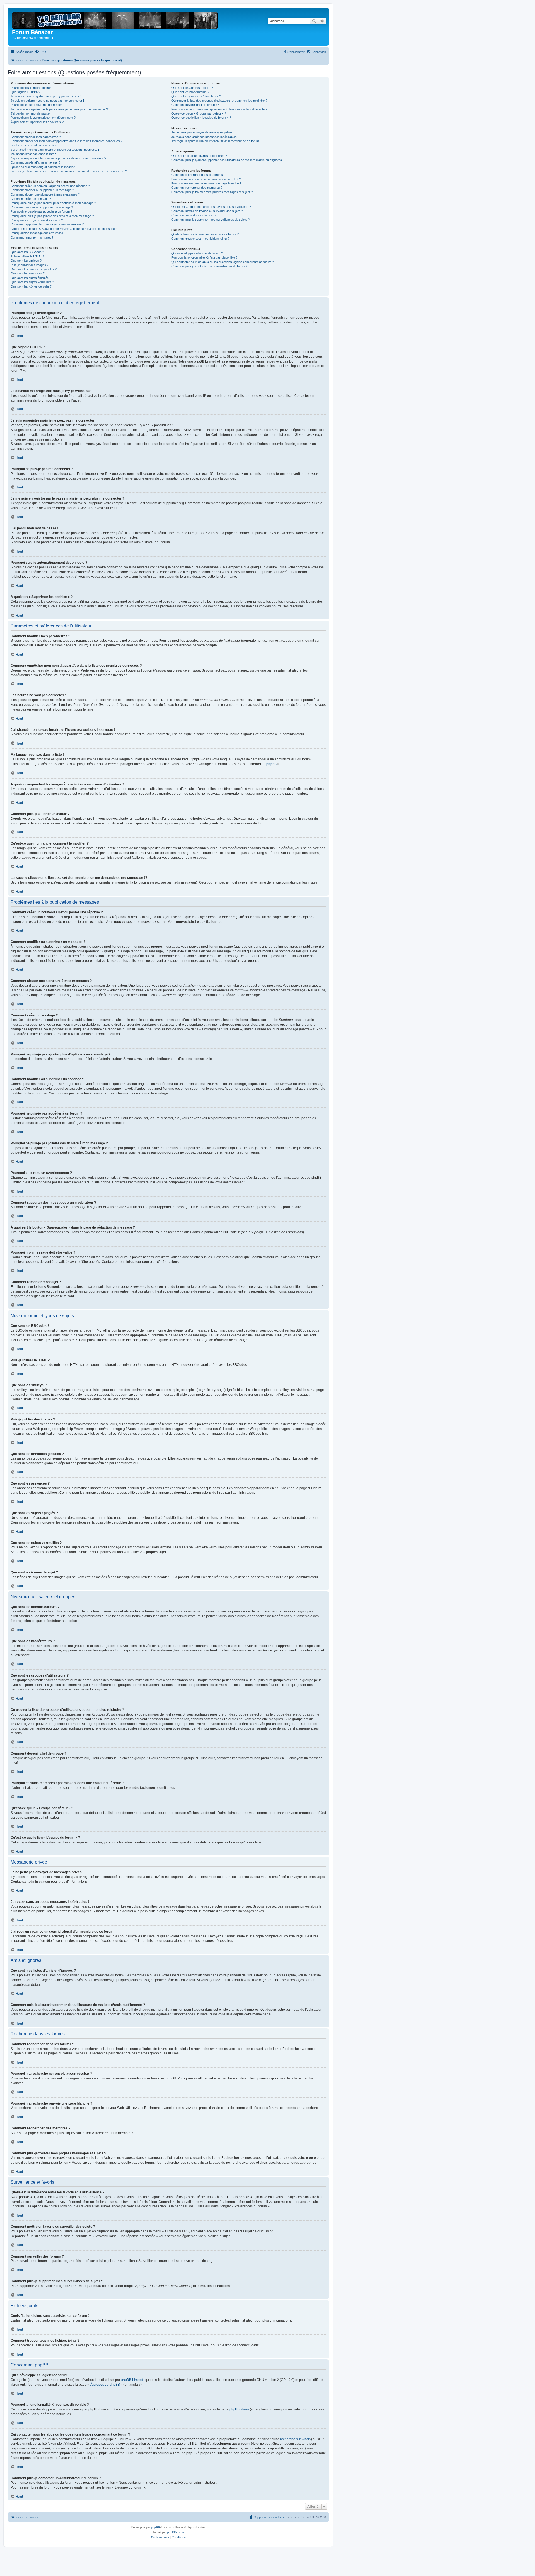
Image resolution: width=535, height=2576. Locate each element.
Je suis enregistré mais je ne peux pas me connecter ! (47, 101)
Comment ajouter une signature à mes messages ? (45, 194)
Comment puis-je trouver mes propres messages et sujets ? (212, 192)
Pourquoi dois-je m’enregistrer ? (32, 88)
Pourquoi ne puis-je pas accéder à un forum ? (41, 211)
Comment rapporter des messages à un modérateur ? (47, 224)
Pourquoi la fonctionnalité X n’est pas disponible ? (204, 257)
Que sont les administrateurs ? (192, 88)
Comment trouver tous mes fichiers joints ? (200, 239)
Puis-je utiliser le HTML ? (27, 256)
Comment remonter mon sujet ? (32, 237)
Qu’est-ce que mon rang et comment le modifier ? (44, 167)
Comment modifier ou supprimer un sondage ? (42, 207)
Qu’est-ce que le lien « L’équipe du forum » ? (201, 118)
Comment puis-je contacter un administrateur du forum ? (209, 266)
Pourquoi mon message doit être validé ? (38, 233)
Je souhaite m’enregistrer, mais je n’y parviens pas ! (46, 96)
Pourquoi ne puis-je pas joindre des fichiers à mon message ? (52, 216)
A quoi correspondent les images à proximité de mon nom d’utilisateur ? (58, 158)
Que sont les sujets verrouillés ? (32, 282)
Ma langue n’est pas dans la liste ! (33, 154)
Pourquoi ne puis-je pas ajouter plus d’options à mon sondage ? (53, 203)
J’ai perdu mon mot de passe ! (31, 113)
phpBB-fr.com (176, 2532)
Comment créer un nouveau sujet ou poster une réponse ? (50, 186)
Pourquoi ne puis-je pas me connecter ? (37, 105)
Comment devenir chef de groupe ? (195, 105)
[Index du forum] (117, 19)
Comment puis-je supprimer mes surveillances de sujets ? (211, 220)
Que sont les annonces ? (28, 273)
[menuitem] (40, 52)
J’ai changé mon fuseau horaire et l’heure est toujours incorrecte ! (55, 150)
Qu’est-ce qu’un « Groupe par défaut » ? (199, 113)
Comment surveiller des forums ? (194, 215)
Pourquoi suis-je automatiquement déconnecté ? (43, 118)
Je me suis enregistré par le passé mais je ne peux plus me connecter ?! (60, 109)
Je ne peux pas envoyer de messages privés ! (203, 132)
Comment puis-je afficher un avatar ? (36, 162)
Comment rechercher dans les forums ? (198, 175)
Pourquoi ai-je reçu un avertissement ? (37, 220)
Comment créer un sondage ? (31, 199)
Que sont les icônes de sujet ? (31, 286)
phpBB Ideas (239, 2409)
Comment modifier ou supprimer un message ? (42, 190)
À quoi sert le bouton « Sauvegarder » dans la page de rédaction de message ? (64, 229)
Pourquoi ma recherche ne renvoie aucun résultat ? (206, 179)
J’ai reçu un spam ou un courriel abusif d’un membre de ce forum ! (216, 141)
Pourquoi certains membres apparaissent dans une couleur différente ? (219, 109)
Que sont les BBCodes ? (27, 252)
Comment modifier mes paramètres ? (36, 137)
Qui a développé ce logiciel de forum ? (197, 253)
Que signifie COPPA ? (25, 92)
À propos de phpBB (105, 2385)
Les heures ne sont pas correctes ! (34, 145)
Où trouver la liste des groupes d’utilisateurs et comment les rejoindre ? (219, 101)
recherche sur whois (295, 2439)
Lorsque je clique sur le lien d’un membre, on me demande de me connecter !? (69, 171)
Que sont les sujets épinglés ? (31, 278)
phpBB (272, 764)
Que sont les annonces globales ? (34, 269)
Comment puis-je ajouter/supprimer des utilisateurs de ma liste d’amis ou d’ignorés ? (228, 160)
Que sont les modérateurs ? (190, 92)
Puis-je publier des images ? (30, 265)
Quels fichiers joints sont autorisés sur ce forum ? (205, 234)
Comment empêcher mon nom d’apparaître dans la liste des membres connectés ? (66, 141)
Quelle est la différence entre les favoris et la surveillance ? (211, 207)
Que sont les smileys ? (26, 261)
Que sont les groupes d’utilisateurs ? (196, 96)
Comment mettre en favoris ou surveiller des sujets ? (207, 211)
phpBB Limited (132, 2380)
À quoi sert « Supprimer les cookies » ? (37, 122)
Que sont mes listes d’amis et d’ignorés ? (199, 156)
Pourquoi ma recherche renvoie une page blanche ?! (207, 183)
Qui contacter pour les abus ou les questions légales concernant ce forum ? (222, 262)
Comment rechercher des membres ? (197, 188)
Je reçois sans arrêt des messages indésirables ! (205, 137)
